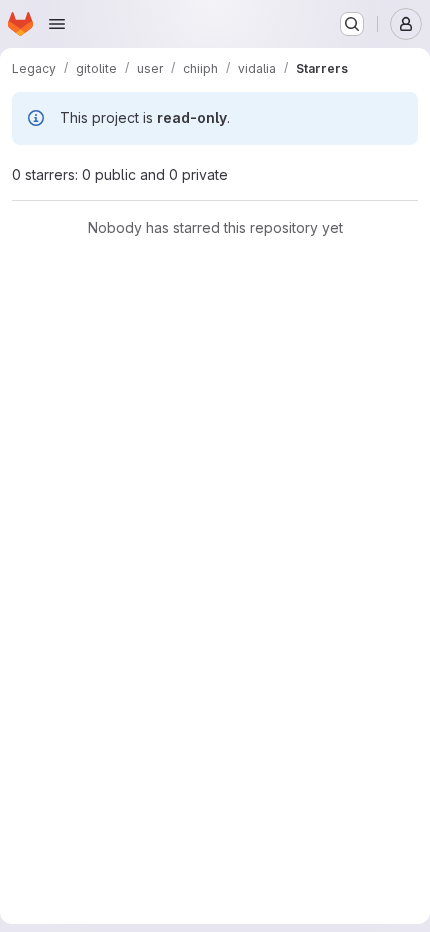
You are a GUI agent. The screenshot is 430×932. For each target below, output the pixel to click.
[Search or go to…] (352, 24)
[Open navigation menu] (57, 24)
